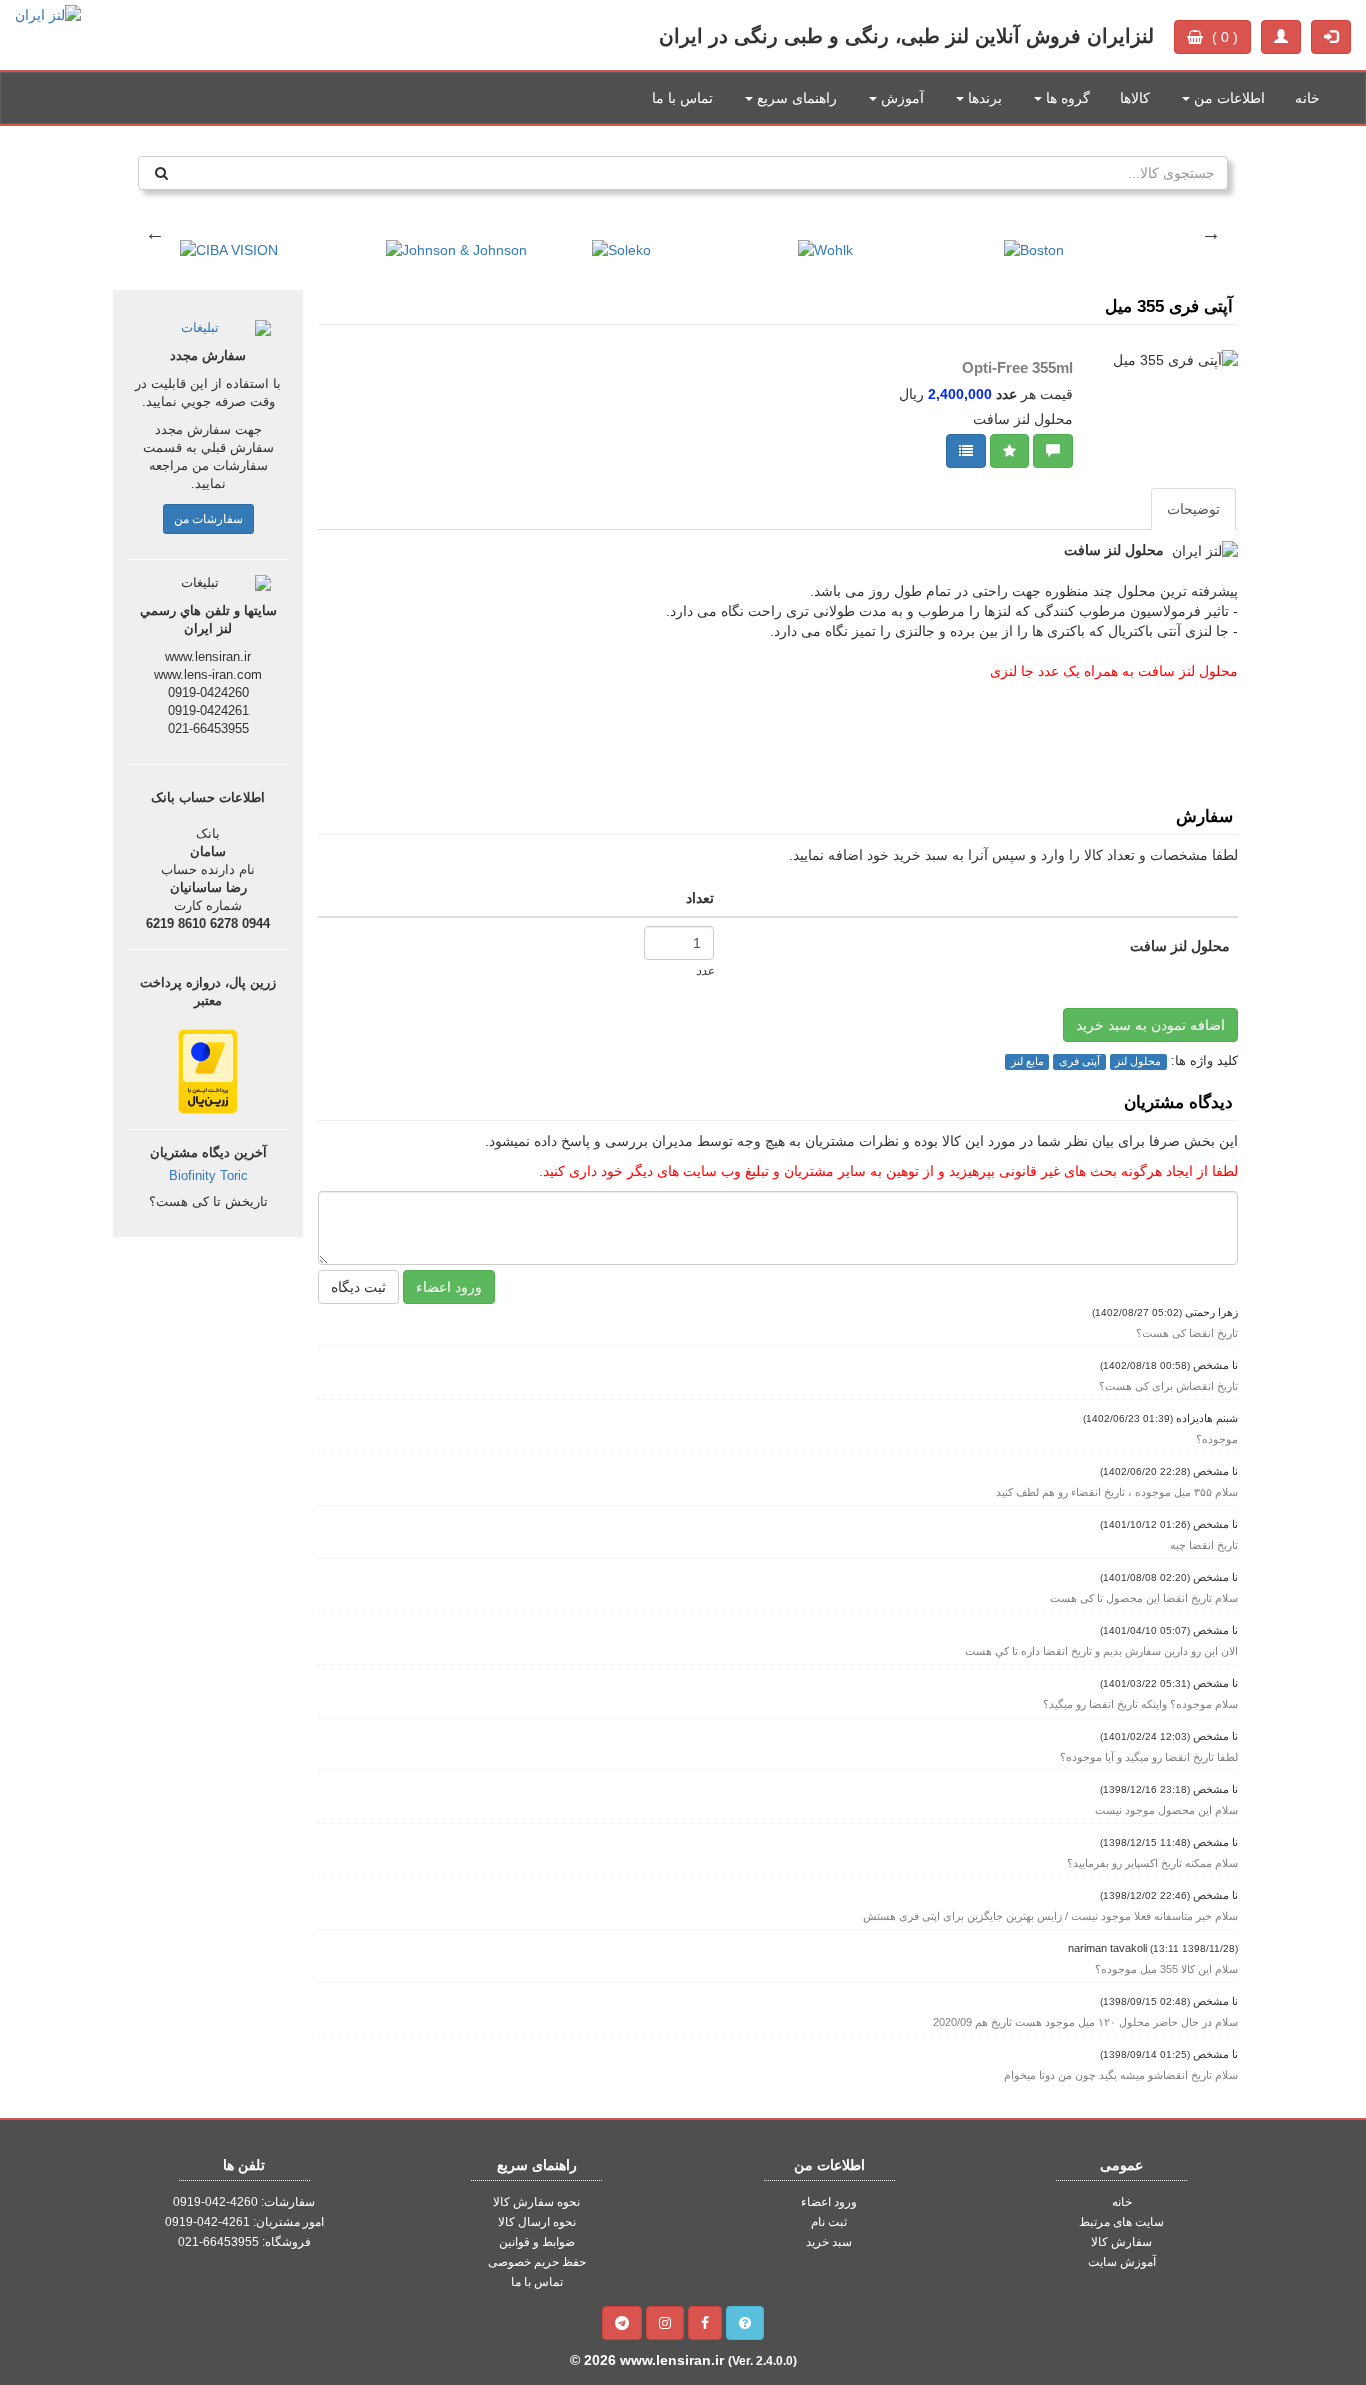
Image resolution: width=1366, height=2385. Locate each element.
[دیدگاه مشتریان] (1053, 451)
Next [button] (1211, 233)
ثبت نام (829, 2222)
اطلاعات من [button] (1227, 98)
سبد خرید (829, 2242)
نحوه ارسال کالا (537, 2222)
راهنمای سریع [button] (795, 98)
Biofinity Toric (208, 1176)
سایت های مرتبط (1121, 2222)
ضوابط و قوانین (537, 2242)
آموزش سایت (1122, 2262)
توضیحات (1193, 509)
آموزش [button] (900, 98)
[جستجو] (161, 173)
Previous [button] (155, 233)
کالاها (1135, 98)
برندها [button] (983, 98)
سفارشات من (208, 519)
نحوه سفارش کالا (536, 2202)
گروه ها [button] (1066, 98)
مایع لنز (1027, 1061)
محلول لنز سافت (1180, 946)
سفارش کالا (1121, 2242)
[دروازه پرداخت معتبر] (208, 1070)
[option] (218, 240)
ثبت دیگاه (358, 1287)
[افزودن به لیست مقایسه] (966, 451)
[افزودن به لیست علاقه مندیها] (1009, 451)
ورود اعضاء (449, 1287)
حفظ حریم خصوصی (537, 2262)
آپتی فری (1079, 1061)
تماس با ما (682, 98)
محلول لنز (1138, 1061)
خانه (1307, 98)
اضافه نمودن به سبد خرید (1150, 1025)
